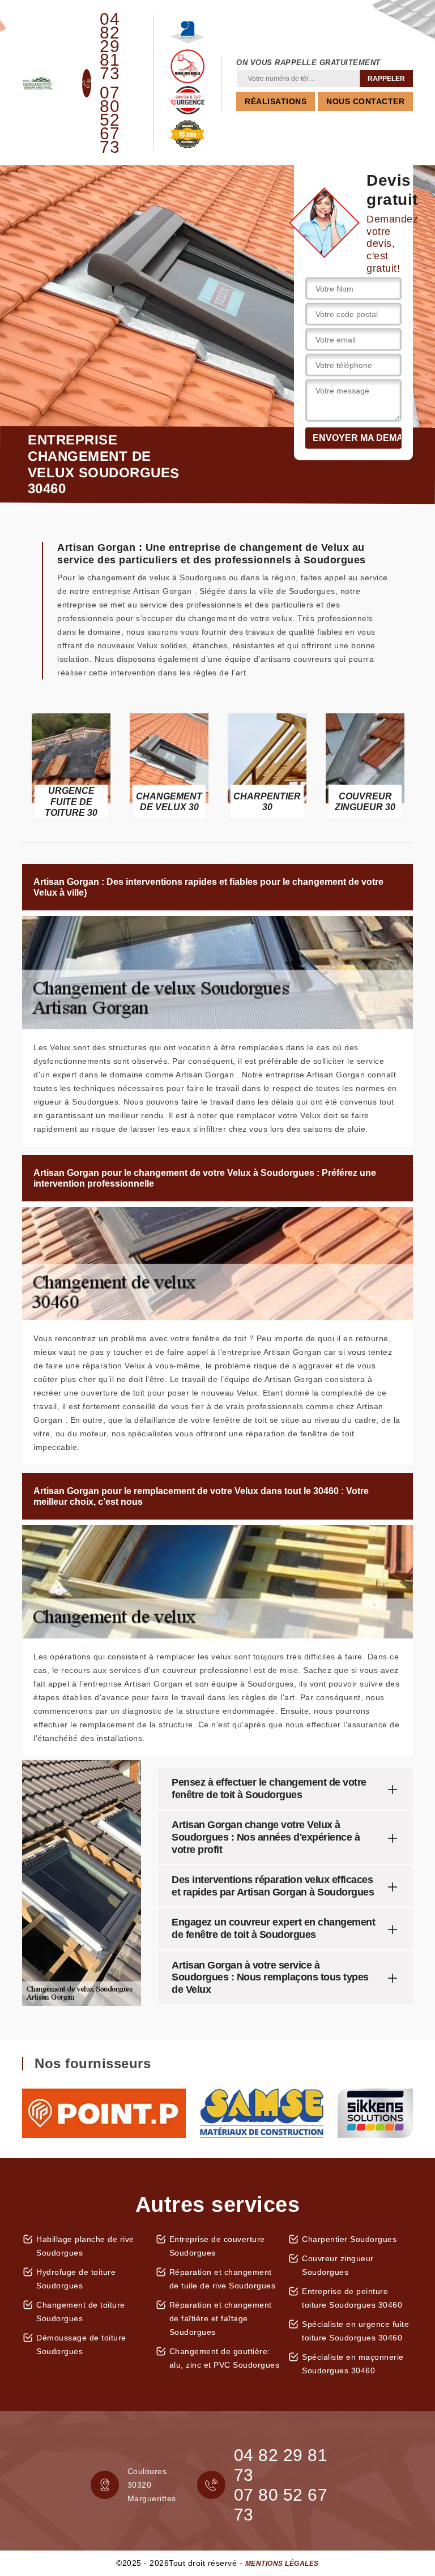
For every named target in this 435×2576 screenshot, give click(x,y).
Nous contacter (365, 101)
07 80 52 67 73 (110, 120)
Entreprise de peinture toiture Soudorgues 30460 (352, 2298)
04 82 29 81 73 (110, 46)
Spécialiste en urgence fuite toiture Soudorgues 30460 (355, 2331)
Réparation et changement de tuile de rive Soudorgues (223, 2279)
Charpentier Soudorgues (349, 2239)
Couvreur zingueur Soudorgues (338, 2265)
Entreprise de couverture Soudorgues (217, 2246)
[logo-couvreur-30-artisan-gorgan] (38, 83)
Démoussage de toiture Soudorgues (81, 2344)
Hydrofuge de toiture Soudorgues (76, 2279)
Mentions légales (282, 2564)
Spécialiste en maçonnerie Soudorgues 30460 (353, 2364)
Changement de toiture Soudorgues (81, 2312)
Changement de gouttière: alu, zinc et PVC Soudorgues (225, 2358)
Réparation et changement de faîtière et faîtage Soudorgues (221, 2318)
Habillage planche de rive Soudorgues (85, 2246)
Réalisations (276, 101)
